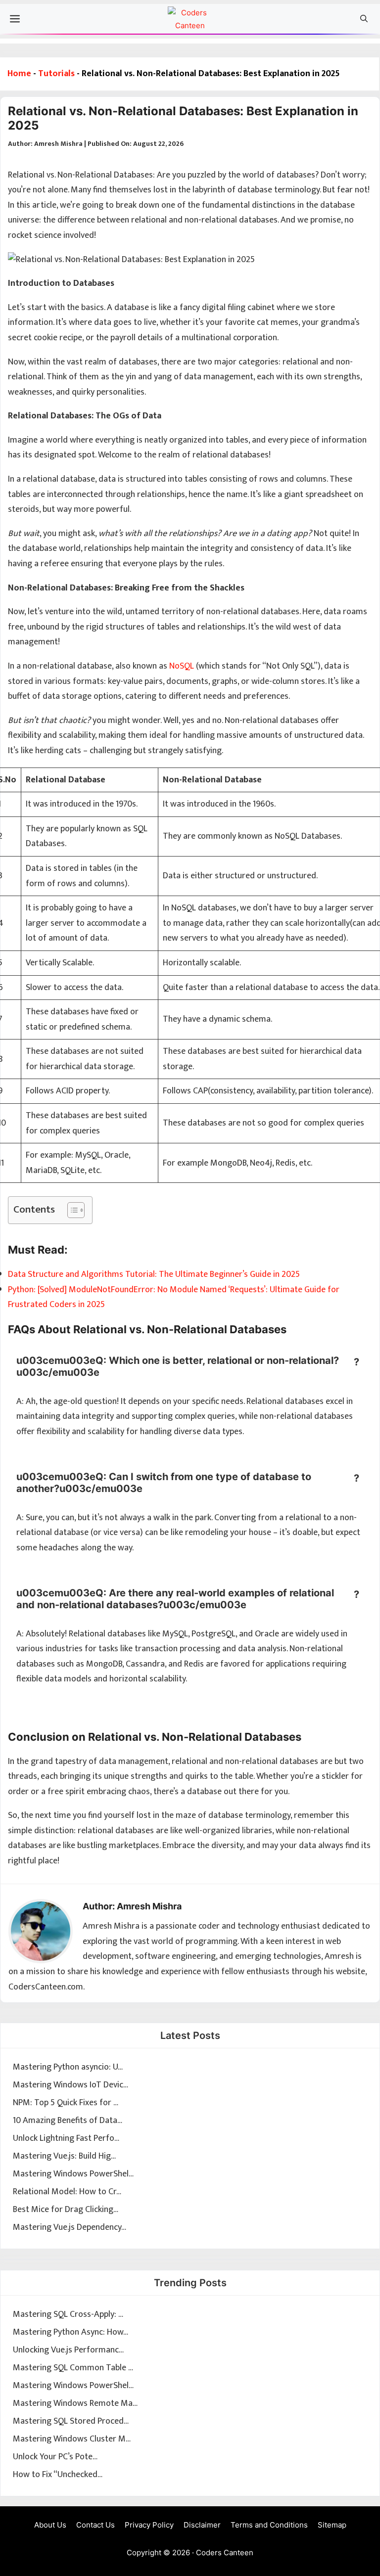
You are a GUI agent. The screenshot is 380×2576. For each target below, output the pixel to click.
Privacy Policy (149, 2525)
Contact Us (95, 2525)
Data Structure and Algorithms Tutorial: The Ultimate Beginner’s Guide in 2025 (154, 1274)
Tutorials (56, 74)
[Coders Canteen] (190, 21)
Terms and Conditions (269, 2525)
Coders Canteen (225, 2553)
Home (19, 74)
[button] (364, 19)
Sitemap (332, 2525)
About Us (50, 2525)
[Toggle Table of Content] (71, 1210)
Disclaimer (202, 2525)
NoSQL (182, 666)
